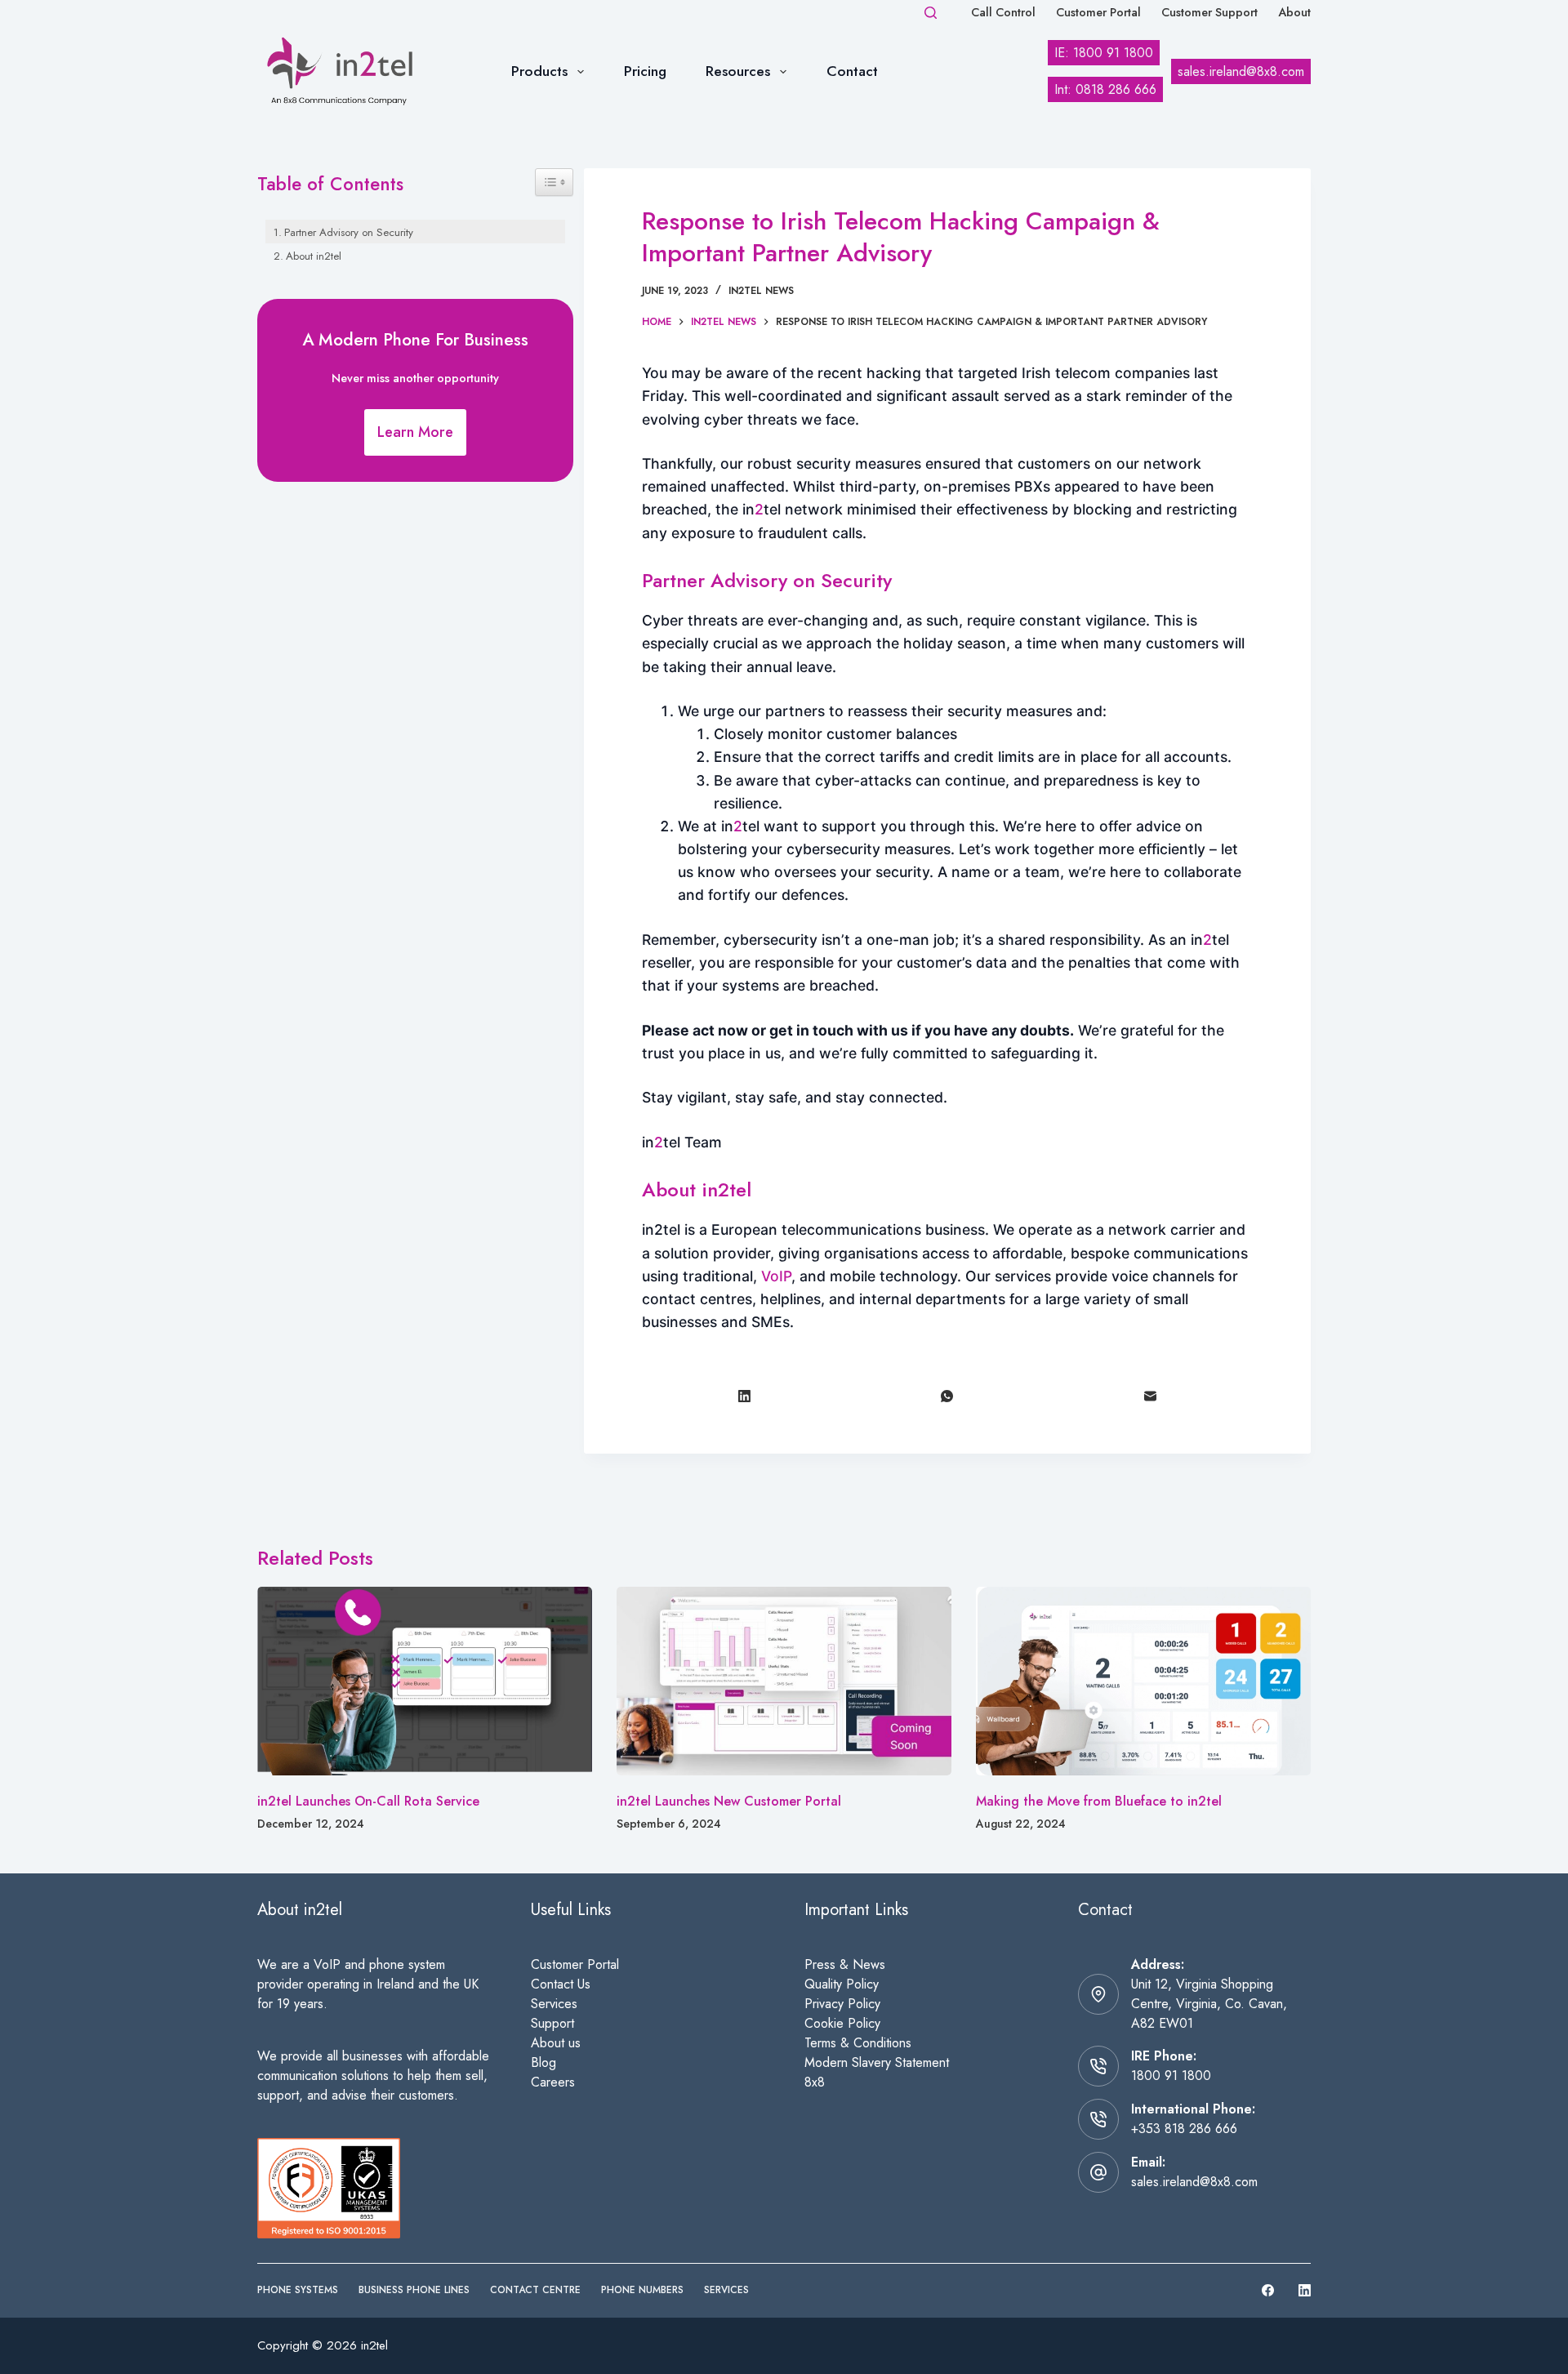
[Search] (931, 13)
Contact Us (561, 1984)
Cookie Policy (842, 2023)
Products (539, 71)
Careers (553, 2082)
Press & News (845, 1964)
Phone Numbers (642, 2291)
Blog (543, 2062)
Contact (852, 71)
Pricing (645, 71)
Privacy (826, 2004)
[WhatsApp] (948, 1396)
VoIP (776, 1276)
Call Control (1003, 12)
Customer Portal (1098, 12)
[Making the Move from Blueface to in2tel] (1143, 1681)
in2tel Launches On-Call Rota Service (368, 1801)
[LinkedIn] (744, 1396)
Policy (864, 2004)
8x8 (815, 2082)
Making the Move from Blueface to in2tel (1099, 1801)
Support (552, 2023)
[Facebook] (1268, 2290)
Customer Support (1209, 12)
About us (556, 2043)
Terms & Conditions (858, 2043)
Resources (738, 71)
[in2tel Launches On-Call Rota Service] (425, 1681)
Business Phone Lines (414, 2291)
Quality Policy (842, 1984)
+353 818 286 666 (1184, 2129)
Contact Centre (535, 2291)
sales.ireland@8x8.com (1194, 2182)
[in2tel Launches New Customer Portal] (784, 1681)
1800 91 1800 (1171, 2076)
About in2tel (314, 256)
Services (554, 2004)
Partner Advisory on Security (349, 232)
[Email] (1151, 1396)
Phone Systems (298, 2291)
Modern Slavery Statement (877, 2062)
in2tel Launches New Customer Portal (729, 1801)
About (1294, 12)
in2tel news (761, 291)
